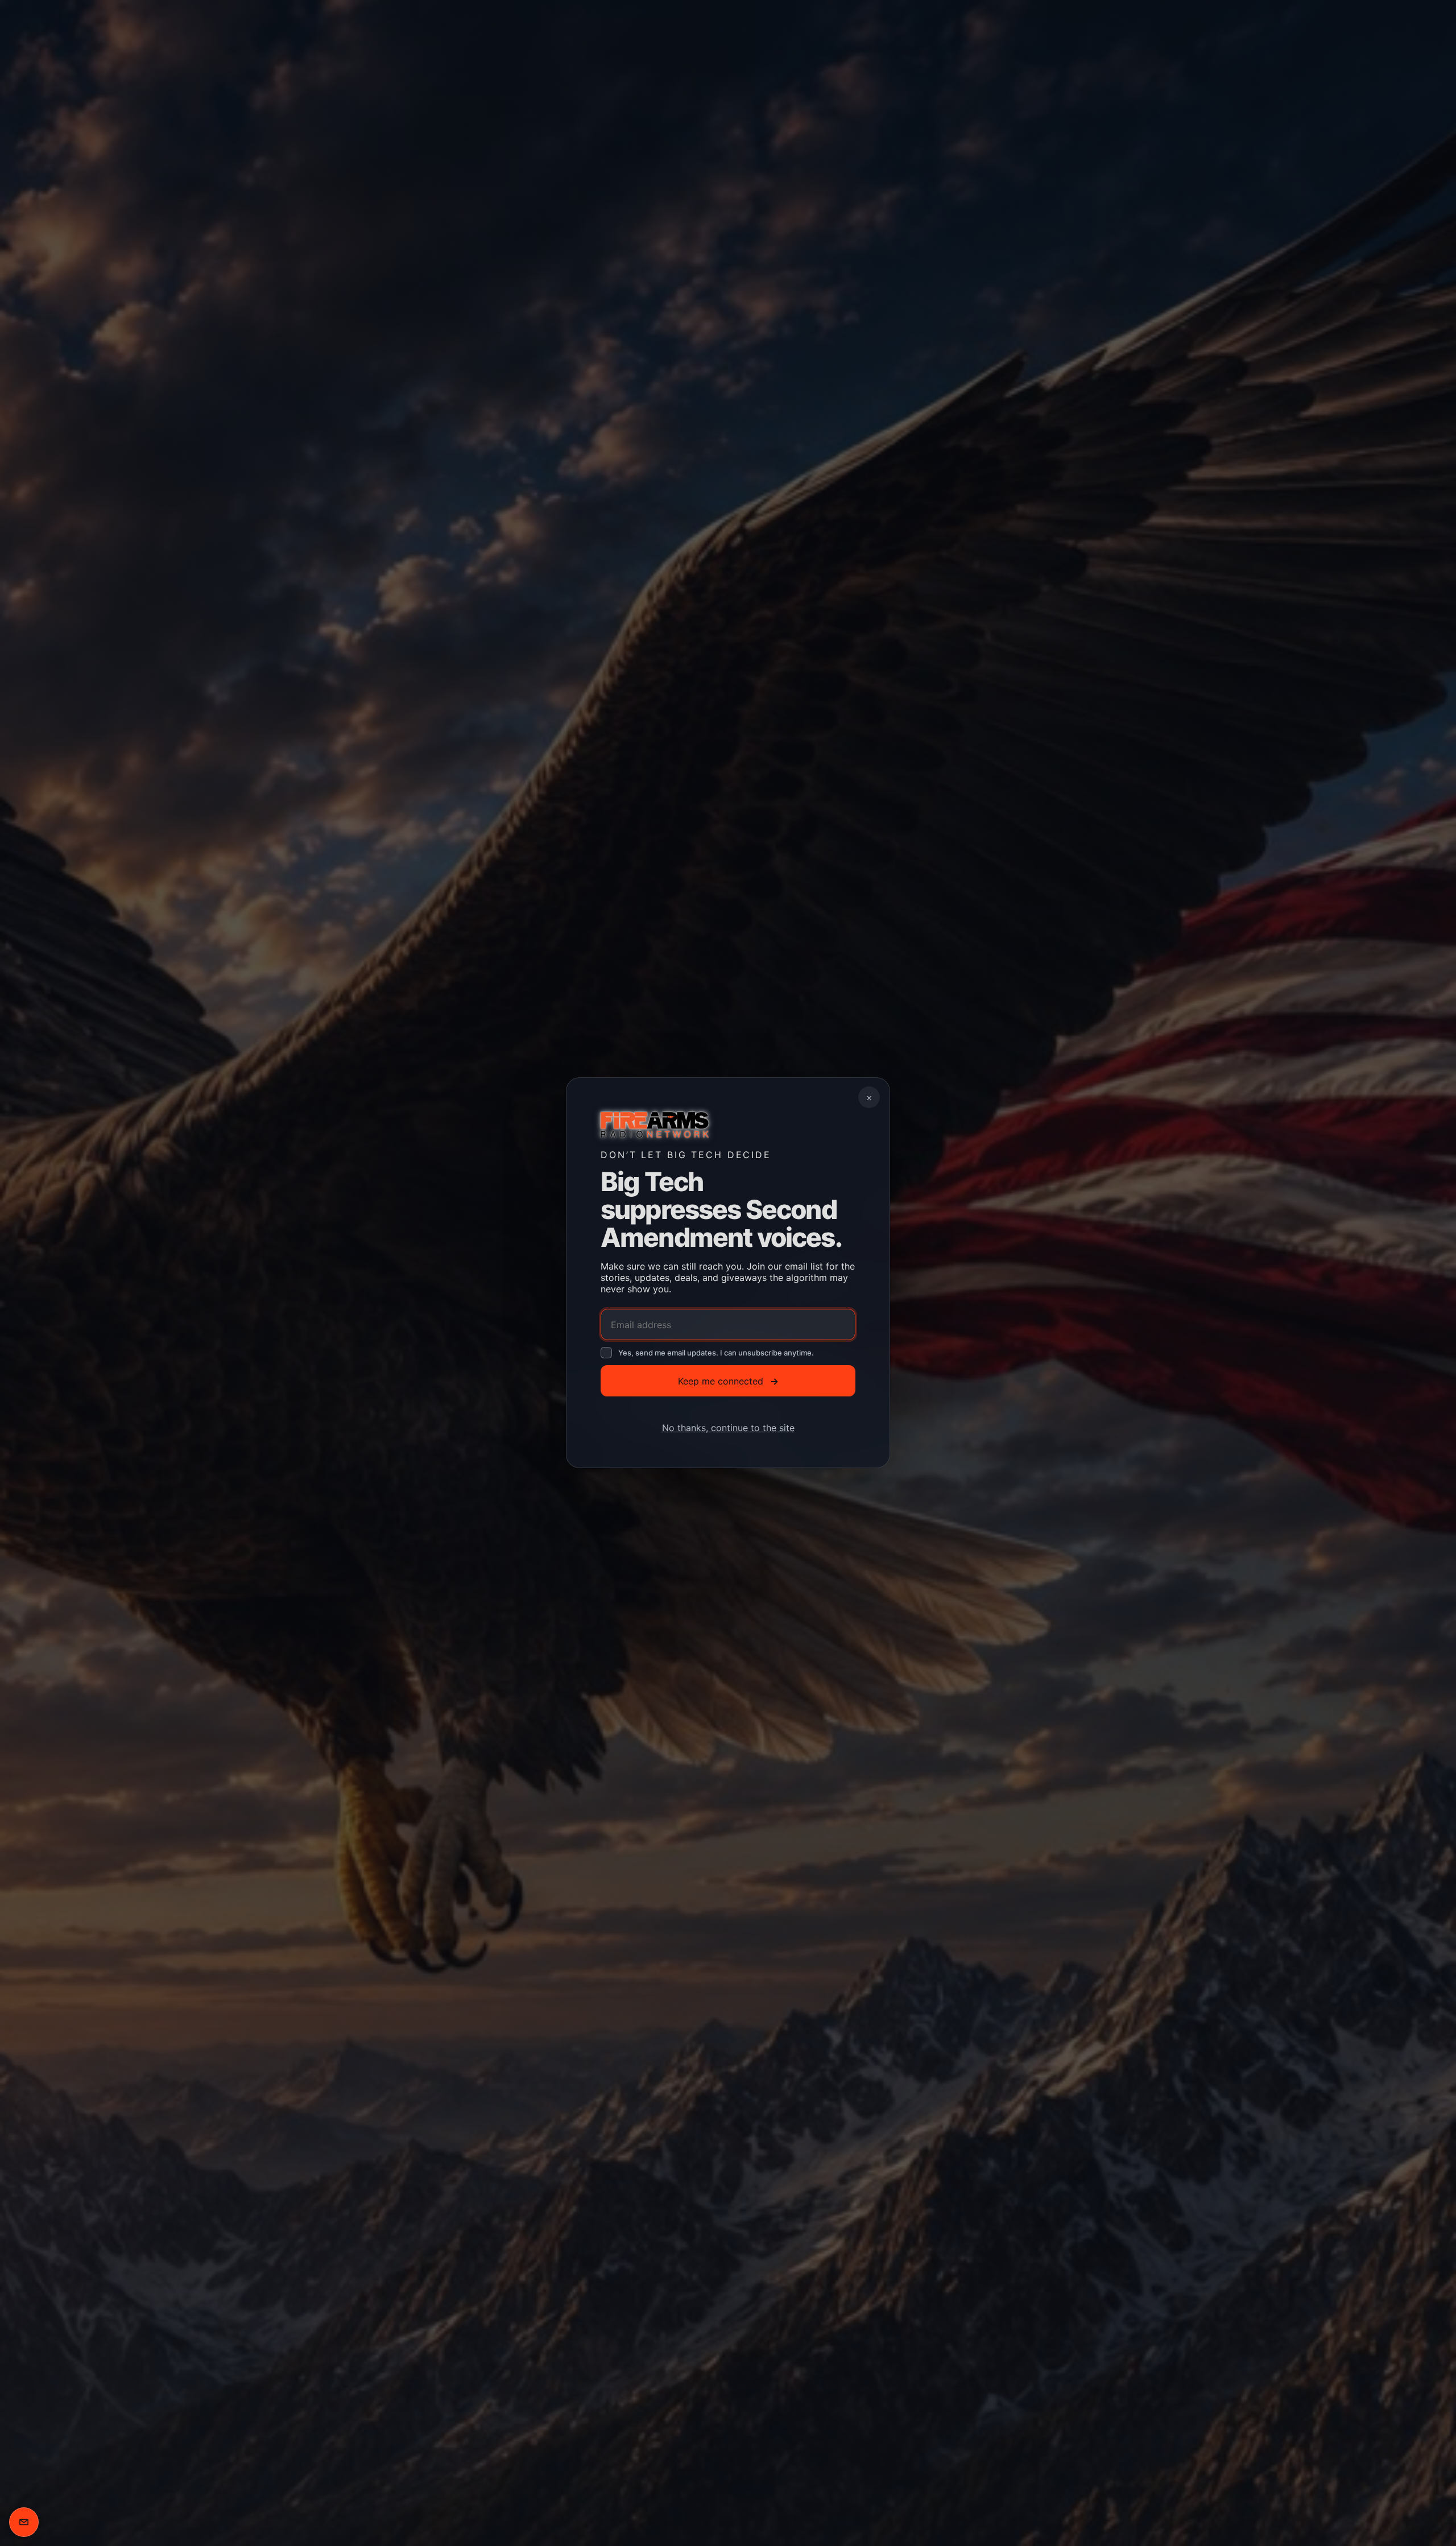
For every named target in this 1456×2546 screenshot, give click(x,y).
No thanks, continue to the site (728, 1428)
